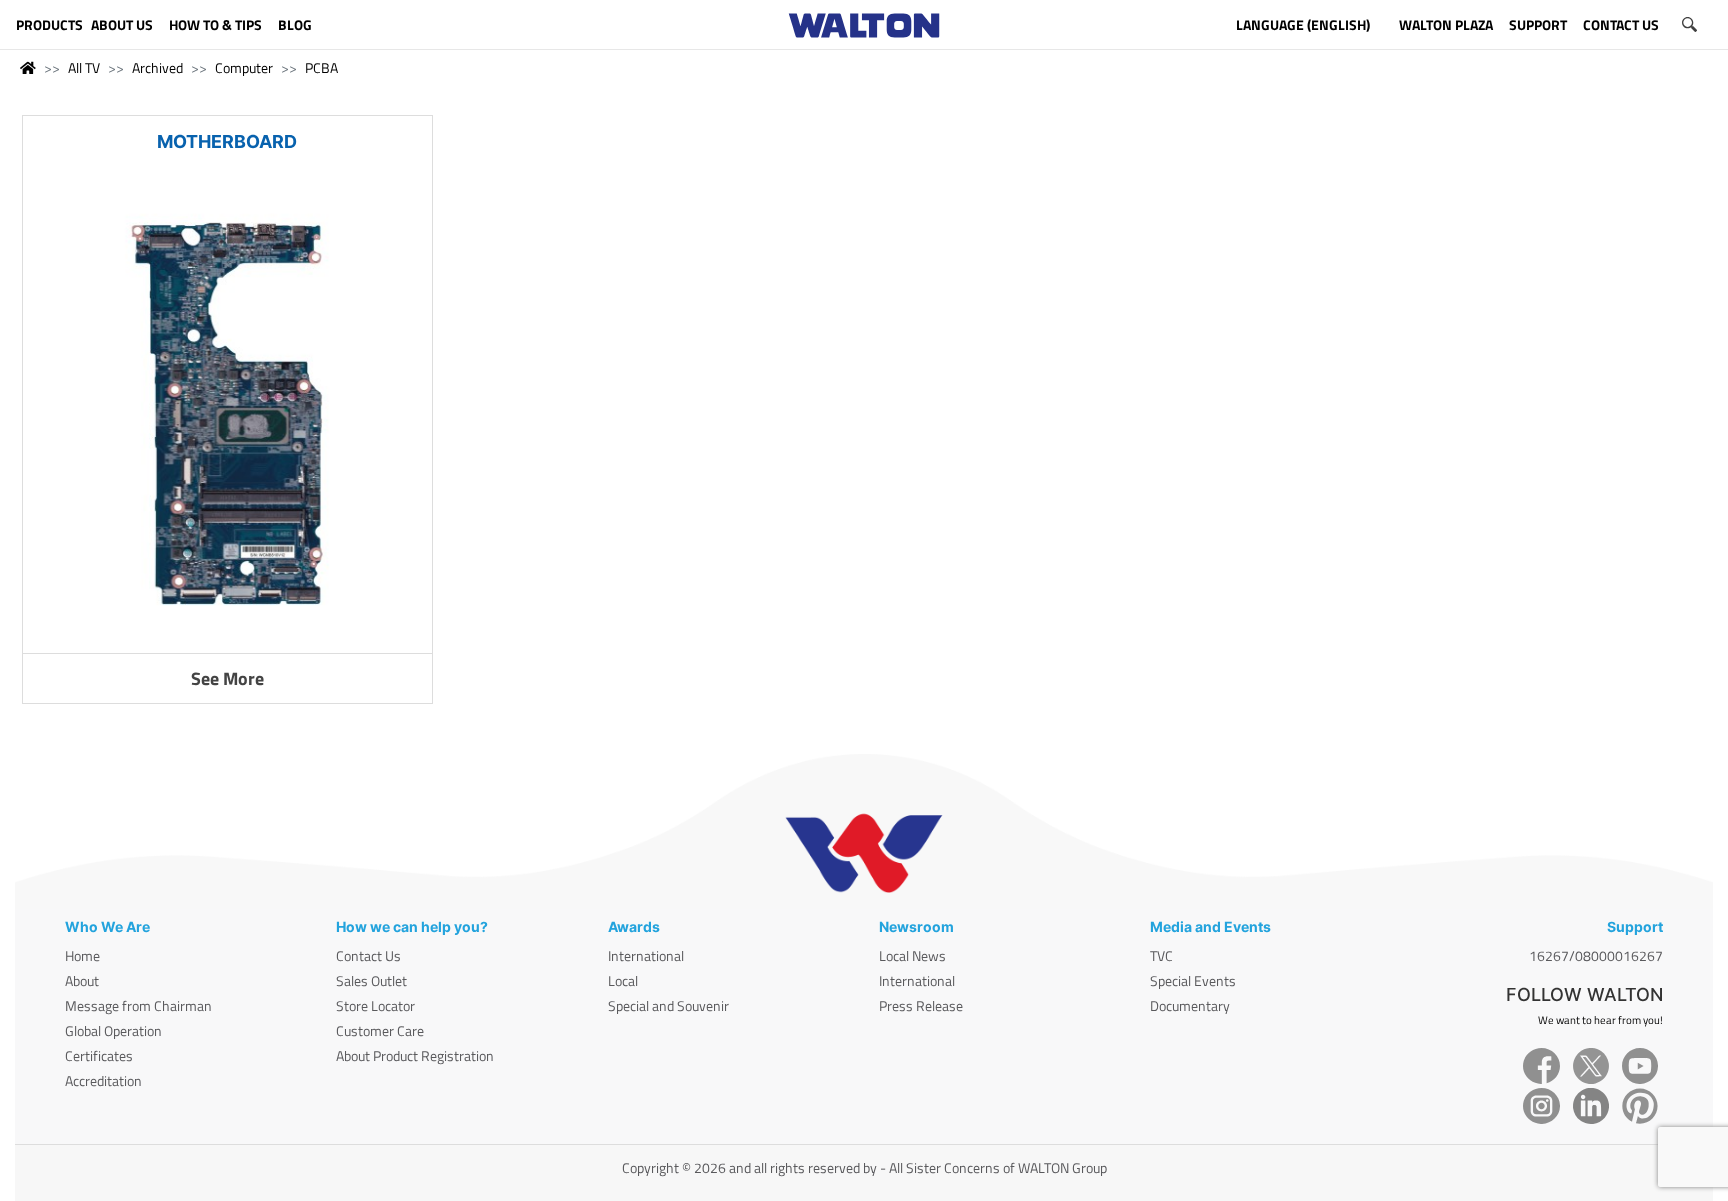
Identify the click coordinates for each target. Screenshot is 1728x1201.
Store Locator (375, 1005)
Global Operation (113, 1030)
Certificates (99, 1055)
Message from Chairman (138, 1005)
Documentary (1190, 1005)
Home (82, 955)
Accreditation (103, 1080)
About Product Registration (415, 1055)
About (82, 980)
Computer (244, 67)
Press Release (921, 1005)
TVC (1161, 955)
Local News (912, 955)
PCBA (321, 67)
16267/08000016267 (1596, 955)
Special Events (1193, 980)
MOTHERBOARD (227, 141)
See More (227, 678)
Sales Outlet (371, 980)
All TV (84, 67)
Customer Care (380, 1030)
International (646, 955)
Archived (157, 67)
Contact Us (368, 955)
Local (623, 980)
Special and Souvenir (668, 1005)
